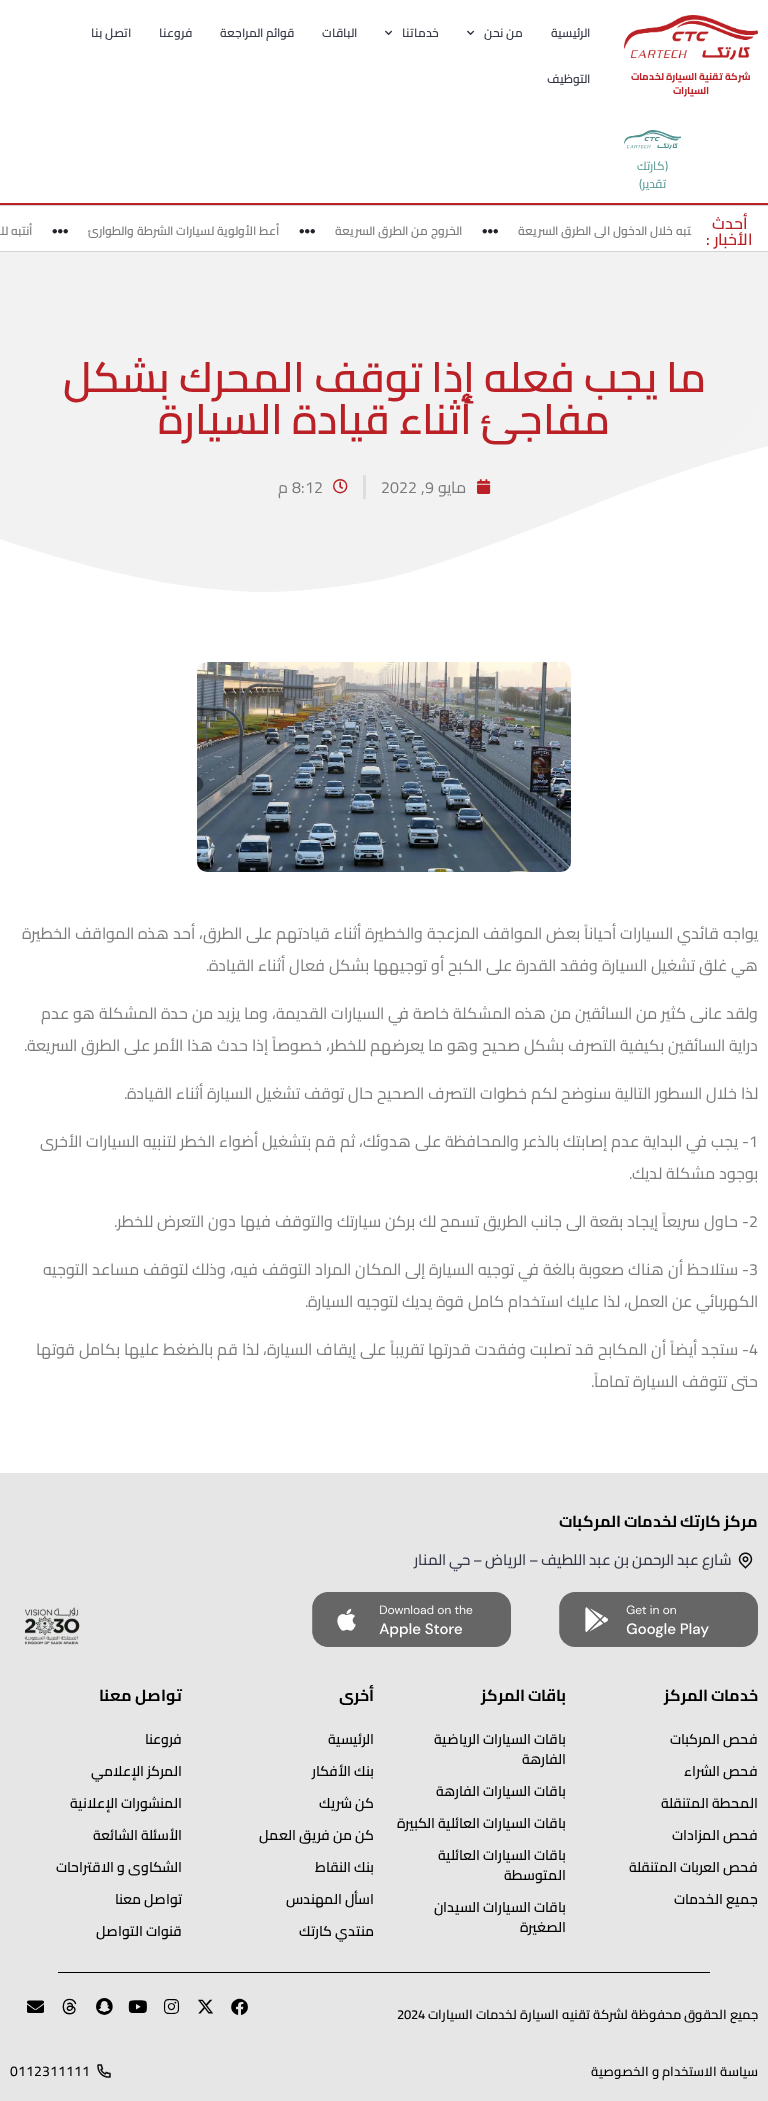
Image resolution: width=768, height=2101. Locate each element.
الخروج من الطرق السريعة (410, 230)
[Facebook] (231, 2015)
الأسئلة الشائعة (137, 1835)
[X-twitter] (197, 2015)
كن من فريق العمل (316, 1835)
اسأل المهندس (330, 1899)
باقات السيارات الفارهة (501, 1791)
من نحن (503, 32)
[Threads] (61, 2015)
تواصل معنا (148, 1899)
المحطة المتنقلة (709, 1803)
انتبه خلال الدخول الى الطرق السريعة (619, 230)
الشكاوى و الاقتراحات (119, 1867)
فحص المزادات (715, 1835)
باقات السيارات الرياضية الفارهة (500, 1749)
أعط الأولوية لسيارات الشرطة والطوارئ (195, 230)
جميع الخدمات (716, 1899)
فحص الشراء (721, 1771)
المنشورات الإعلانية (126, 1803)
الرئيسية (570, 32)
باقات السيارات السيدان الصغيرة (500, 1917)
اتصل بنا (111, 32)
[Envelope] (27, 2015)
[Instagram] (163, 2015)
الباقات (339, 32)
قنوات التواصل (139, 1931)
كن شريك (346, 1803)
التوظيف (568, 78)
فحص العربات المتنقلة (693, 1867)
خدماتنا (420, 32)
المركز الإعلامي (136, 1771)
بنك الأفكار (343, 1771)
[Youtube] (129, 2015)
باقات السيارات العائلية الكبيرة (481, 1823)
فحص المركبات (714, 1739)
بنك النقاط (344, 1867)
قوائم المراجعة (257, 32)
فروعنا (175, 32)
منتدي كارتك (336, 1931)
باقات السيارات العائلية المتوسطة (502, 1865)
